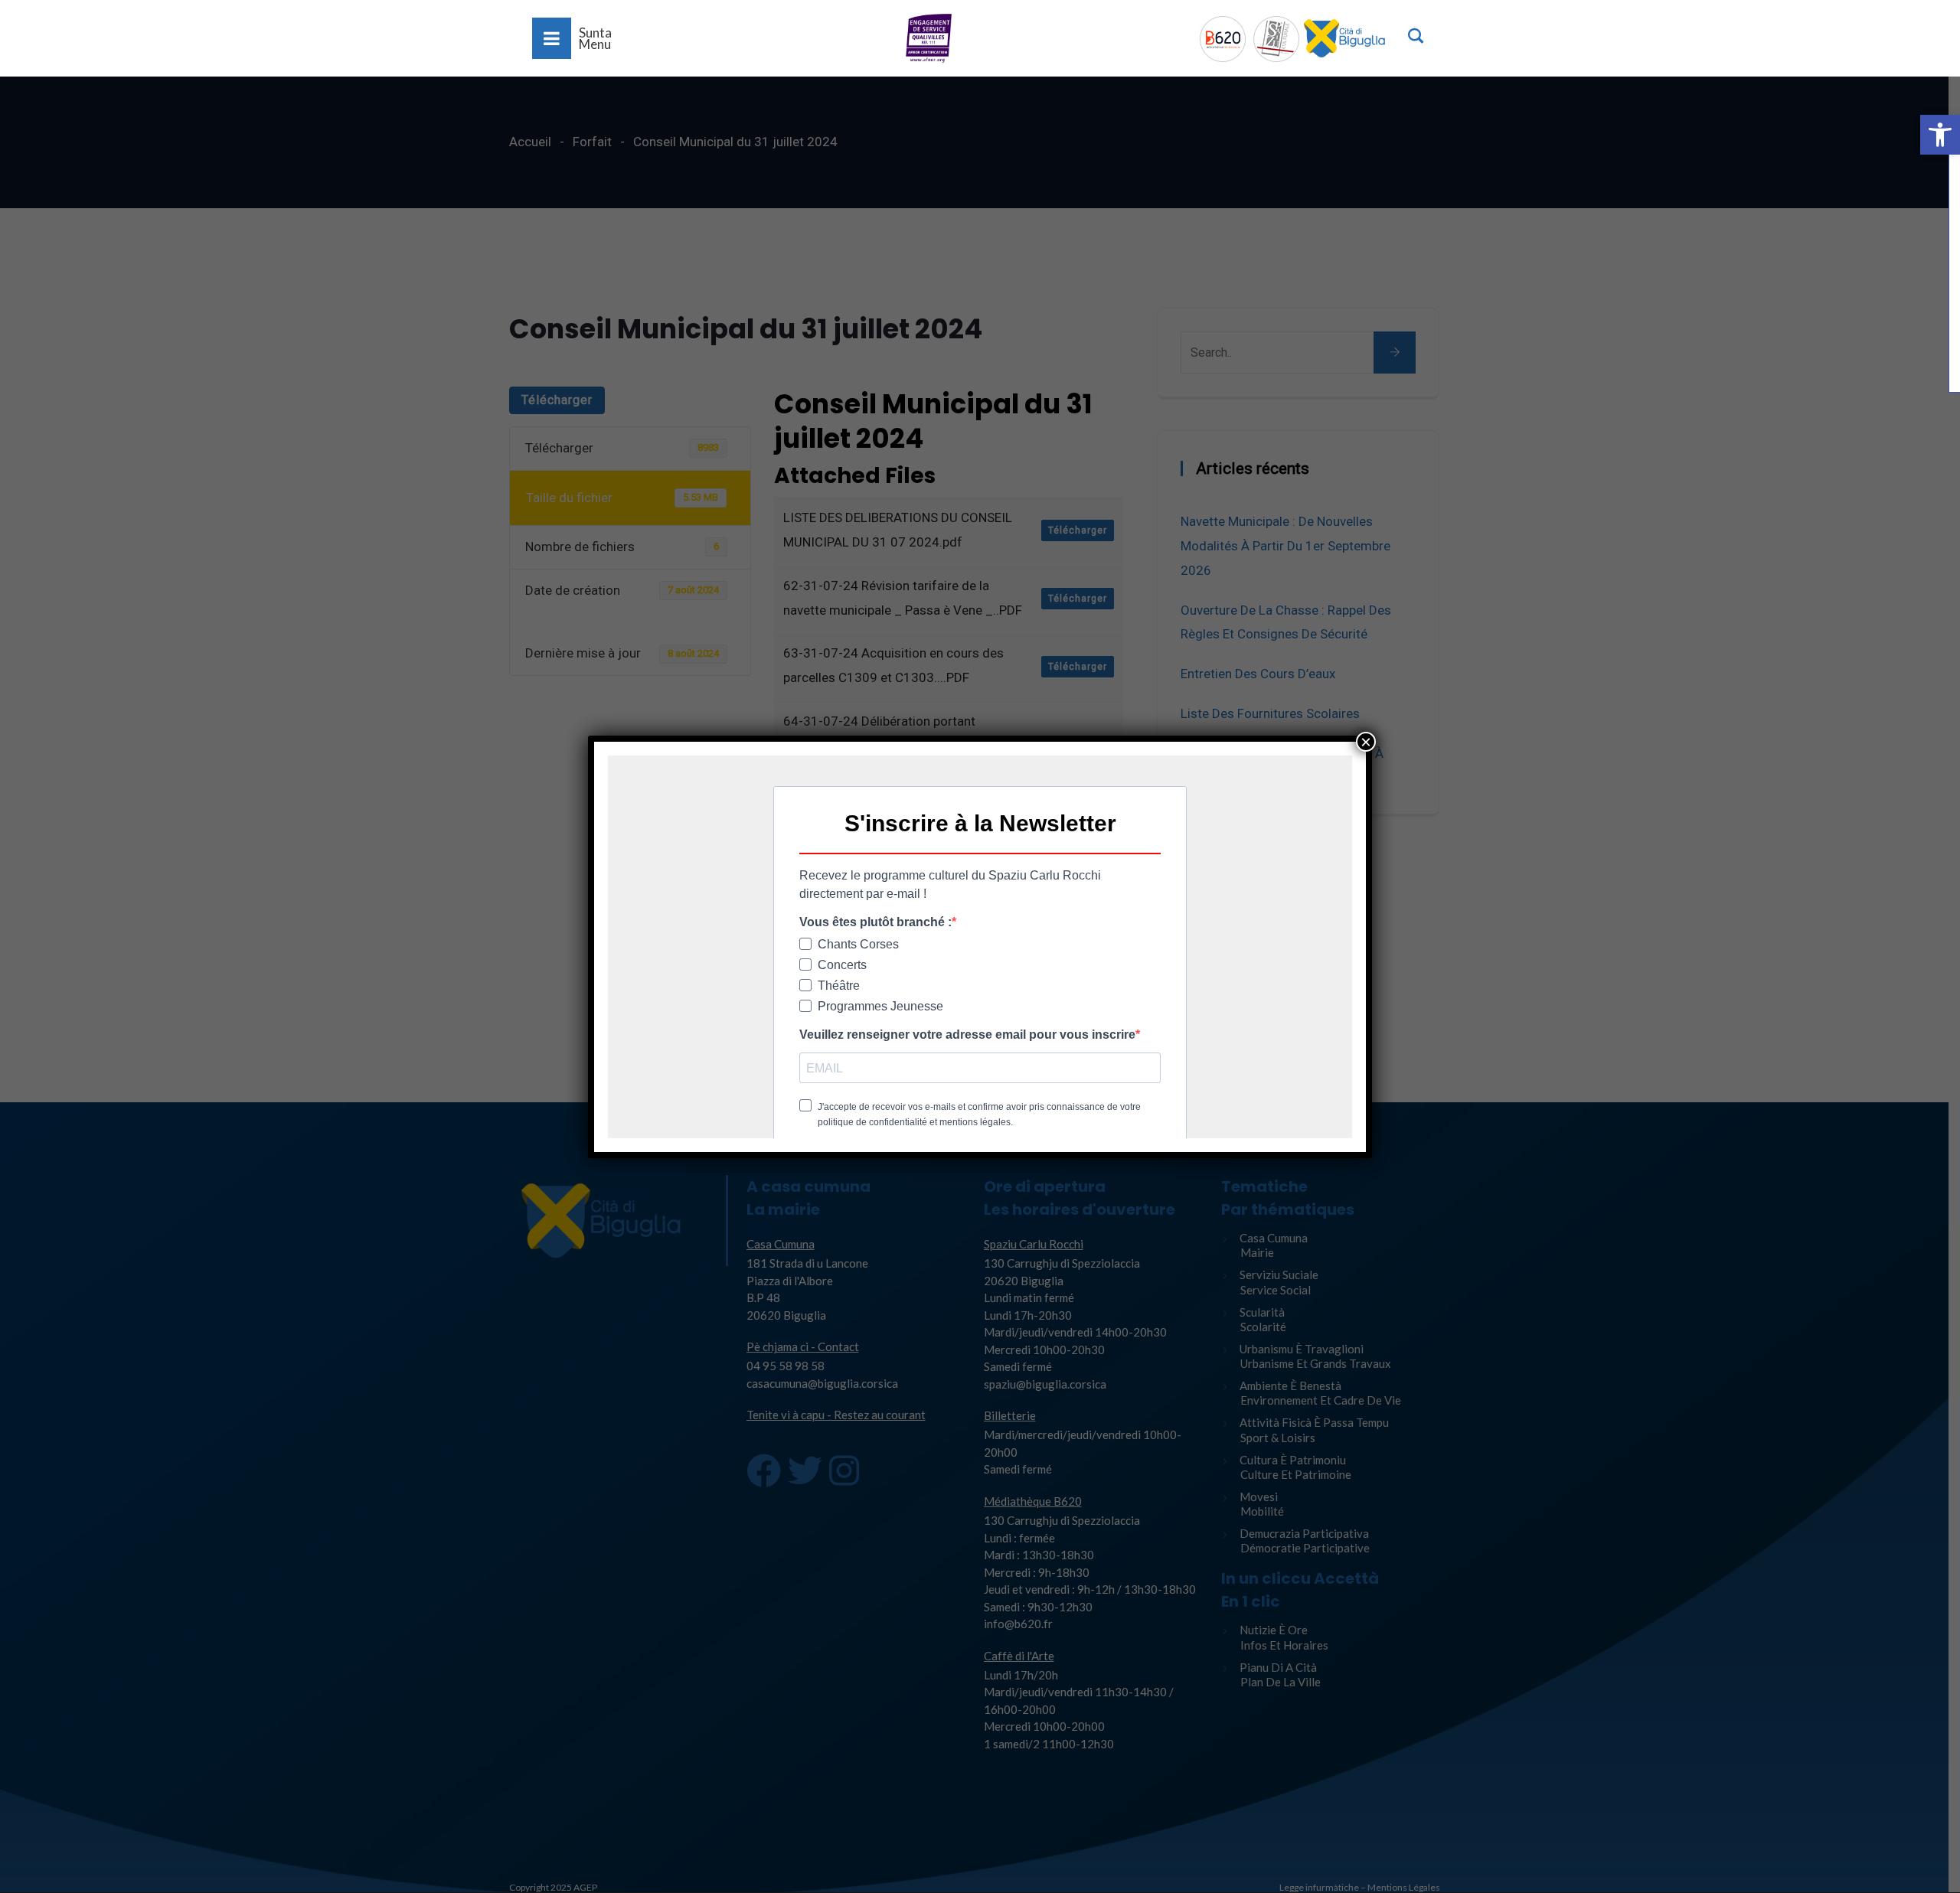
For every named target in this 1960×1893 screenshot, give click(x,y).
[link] (1940, 135)
